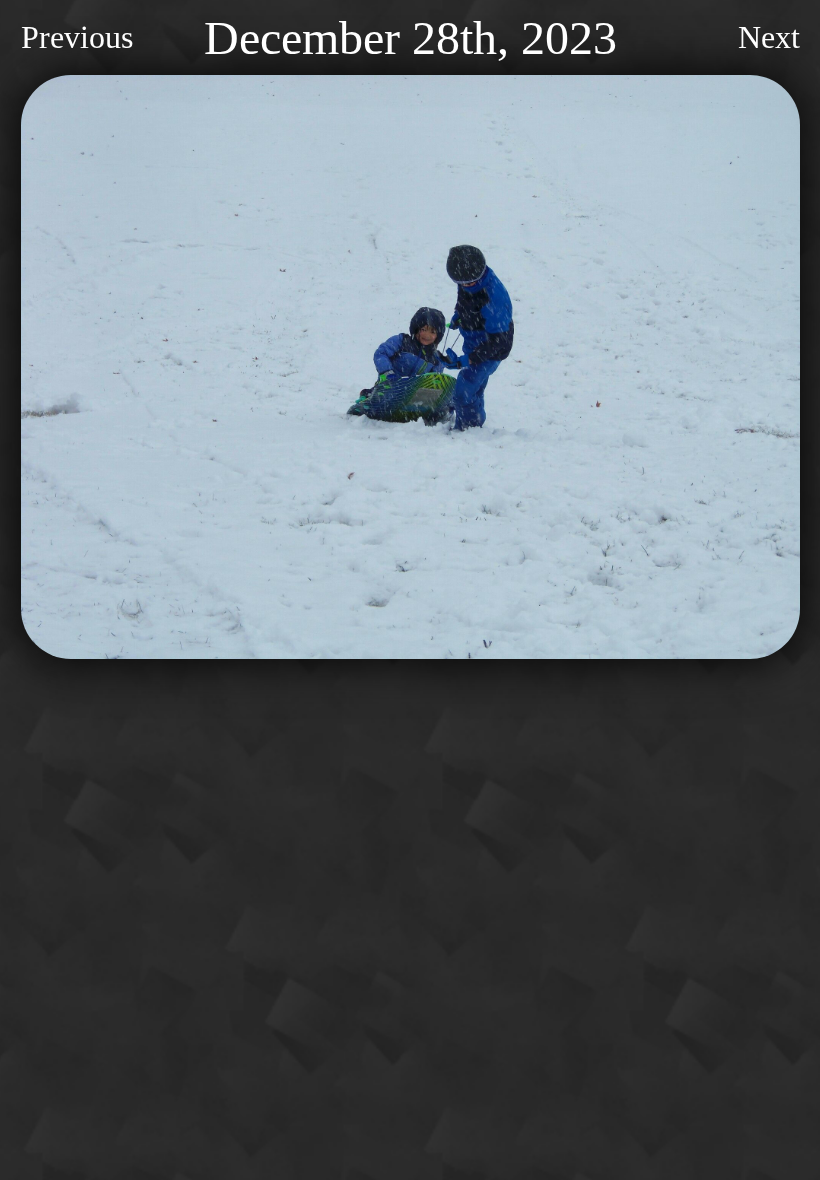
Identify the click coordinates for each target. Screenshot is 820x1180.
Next (769, 37)
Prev (77, 37)
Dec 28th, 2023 (410, 37)
